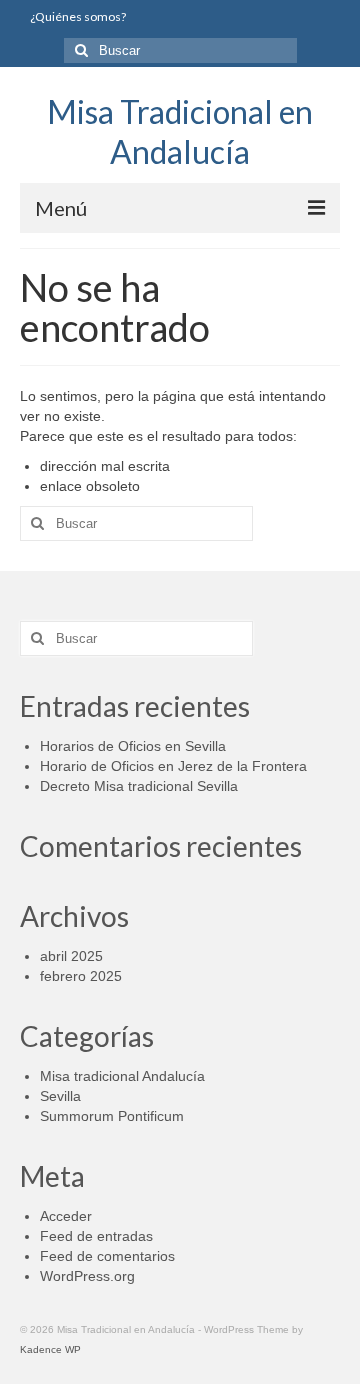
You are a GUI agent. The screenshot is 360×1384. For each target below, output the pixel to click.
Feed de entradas (96, 1236)
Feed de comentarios (107, 1256)
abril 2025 (71, 956)
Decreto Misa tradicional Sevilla (139, 786)
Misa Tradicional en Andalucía (180, 131)
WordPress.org (87, 1276)
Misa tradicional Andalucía (122, 1076)
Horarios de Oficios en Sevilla (133, 746)
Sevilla (60, 1096)
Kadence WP (50, 1349)
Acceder (66, 1216)
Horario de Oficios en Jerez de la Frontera (173, 766)
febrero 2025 (81, 976)
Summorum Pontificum (112, 1116)
